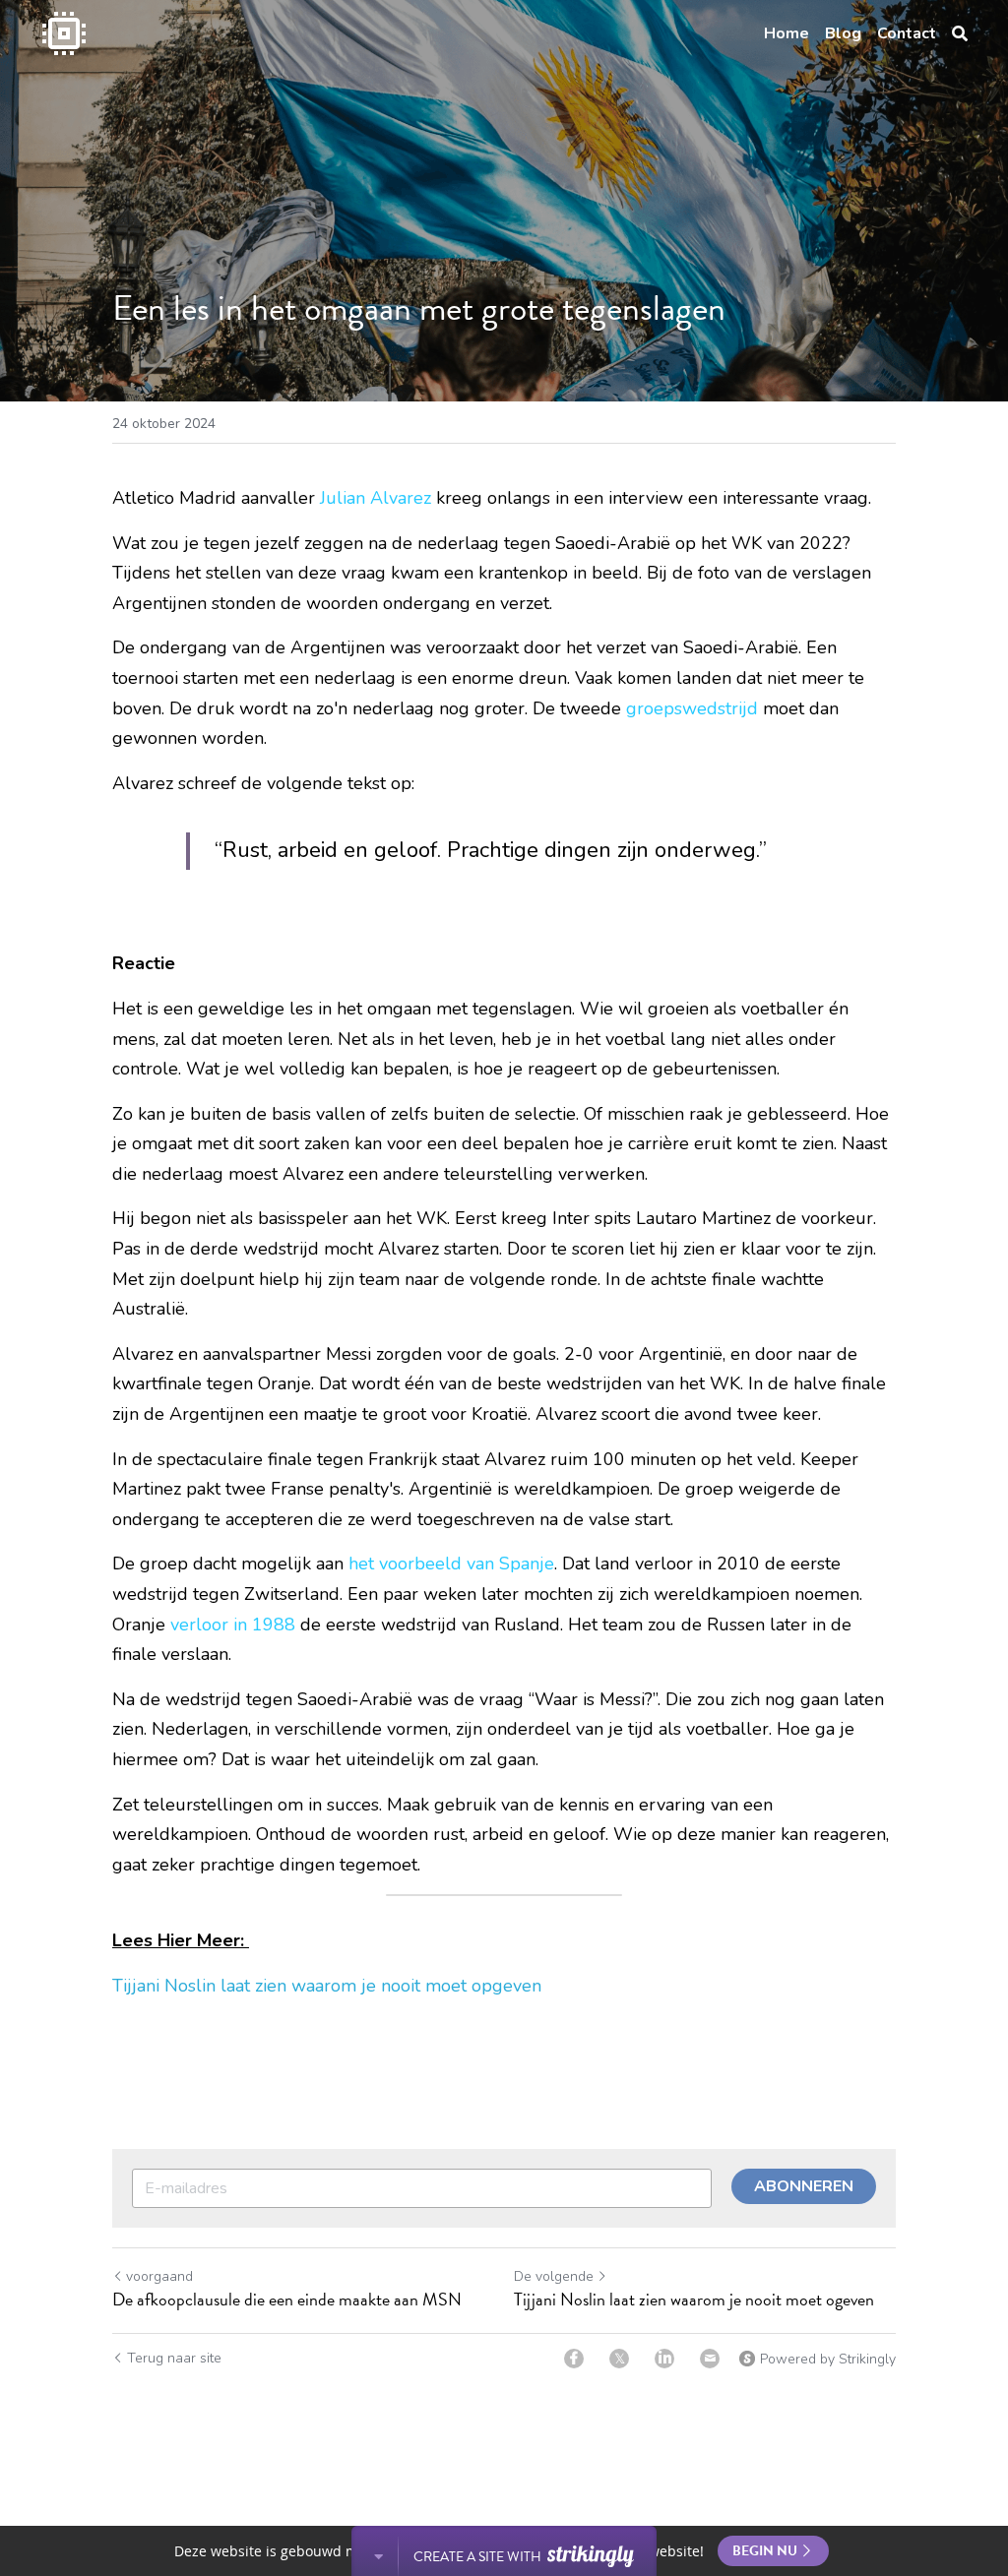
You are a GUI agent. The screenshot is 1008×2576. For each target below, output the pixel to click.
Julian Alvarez (376, 498)
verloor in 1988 (233, 1625)
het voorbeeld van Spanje (451, 1564)
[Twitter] (619, 2359)
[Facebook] (574, 2359)
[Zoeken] (960, 34)
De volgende (554, 2276)
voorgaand (159, 2276)
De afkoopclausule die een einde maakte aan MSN (287, 2300)
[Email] (710, 2359)
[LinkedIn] (664, 2359)
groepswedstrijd (692, 708)
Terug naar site (174, 2358)
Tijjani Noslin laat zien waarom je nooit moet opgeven (329, 1986)
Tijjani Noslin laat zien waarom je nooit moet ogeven (694, 2300)
